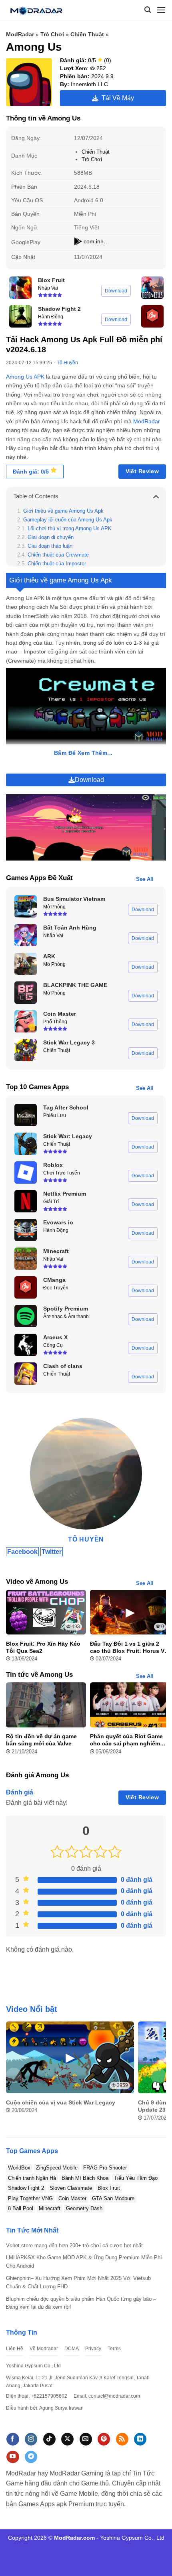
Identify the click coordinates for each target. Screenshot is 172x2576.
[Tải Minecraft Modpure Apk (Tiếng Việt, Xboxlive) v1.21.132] (26, 1259)
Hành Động (51, 317)
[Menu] (161, 10)
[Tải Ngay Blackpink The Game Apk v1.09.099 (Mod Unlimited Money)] (26, 993)
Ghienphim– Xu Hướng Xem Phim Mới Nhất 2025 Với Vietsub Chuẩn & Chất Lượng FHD (78, 2282)
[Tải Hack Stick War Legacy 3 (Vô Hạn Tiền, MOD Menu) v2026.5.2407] (26, 1050)
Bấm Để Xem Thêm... (83, 753)
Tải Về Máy (116, 98)
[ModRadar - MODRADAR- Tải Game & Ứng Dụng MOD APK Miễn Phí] (39, 10)
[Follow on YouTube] (13, 2457)
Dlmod (54, 2547)
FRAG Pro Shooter (105, 2168)
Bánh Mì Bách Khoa (85, 2178)
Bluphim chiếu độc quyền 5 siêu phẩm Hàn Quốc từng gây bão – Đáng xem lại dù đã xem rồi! (81, 2303)
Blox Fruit (109, 2188)
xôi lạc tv (22, 2556)
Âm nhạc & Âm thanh (66, 1317)
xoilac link (69, 2565)
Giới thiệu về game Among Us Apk (63, 511)
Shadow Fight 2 (26, 2188)
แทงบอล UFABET (142, 2547)
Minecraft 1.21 (26, 2547)
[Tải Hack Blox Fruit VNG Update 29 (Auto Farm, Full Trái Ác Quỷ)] (20, 288)
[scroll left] (14, 2076)
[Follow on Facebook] (13, 2439)
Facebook (22, 1552)
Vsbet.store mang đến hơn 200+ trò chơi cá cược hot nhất (74, 2245)
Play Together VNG (30, 2198)
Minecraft (50, 2208)
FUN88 (43, 2556)
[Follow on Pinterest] (104, 2439)
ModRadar (20, 34)
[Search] (148, 10)
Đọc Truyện (56, 1288)
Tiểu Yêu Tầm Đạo (136, 2178)
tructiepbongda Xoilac (91, 2547)
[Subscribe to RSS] (122, 2439)
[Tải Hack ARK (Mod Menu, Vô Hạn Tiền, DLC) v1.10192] (26, 964)
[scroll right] (158, 2076)
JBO (144, 2565)
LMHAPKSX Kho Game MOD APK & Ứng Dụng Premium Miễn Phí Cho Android (84, 2262)
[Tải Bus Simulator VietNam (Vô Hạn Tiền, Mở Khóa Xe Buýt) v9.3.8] (26, 906)
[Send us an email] (86, 2439)
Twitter (52, 1552)
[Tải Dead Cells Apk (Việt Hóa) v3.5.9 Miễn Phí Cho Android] (152, 288)
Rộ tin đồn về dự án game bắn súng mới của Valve (41, 1740)
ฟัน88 (90, 2565)
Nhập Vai (48, 288)
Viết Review (142, 471)
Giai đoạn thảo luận (50, 546)
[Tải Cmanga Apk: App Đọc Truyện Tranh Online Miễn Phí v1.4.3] (152, 316)
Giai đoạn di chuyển (51, 537)
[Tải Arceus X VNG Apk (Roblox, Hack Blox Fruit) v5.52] (26, 1345)
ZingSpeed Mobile (57, 2168)
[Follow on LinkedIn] (140, 2439)
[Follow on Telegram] (31, 2457)
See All (145, 879)
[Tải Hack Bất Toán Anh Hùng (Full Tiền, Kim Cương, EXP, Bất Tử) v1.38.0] (26, 935)
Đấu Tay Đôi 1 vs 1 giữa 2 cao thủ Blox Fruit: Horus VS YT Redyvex (129, 1647)
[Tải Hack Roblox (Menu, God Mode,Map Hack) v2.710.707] (26, 1173)
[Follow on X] (67, 2439)
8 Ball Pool (21, 2208)
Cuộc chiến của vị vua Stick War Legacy (61, 2102)
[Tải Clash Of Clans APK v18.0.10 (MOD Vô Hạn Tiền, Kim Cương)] (26, 1374)
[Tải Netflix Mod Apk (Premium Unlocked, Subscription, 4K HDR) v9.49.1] (26, 1201)
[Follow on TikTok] (49, 2439)
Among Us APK (25, 377)
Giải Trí (51, 1202)
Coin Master (72, 2198)
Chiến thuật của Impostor (58, 564)
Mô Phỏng (54, 907)
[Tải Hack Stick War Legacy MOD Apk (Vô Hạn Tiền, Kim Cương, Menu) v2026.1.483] (26, 1144)
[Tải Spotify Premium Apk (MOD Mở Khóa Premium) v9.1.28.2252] (26, 1316)
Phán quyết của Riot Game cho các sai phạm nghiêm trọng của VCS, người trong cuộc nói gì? (128, 1740)
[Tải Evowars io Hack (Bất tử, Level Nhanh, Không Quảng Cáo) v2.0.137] (26, 1230)
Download (116, 291)
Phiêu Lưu (55, 1115)
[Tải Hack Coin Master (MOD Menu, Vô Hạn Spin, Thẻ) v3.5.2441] (26, 1021)
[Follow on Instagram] (31, 2439)
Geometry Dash (84, 2208)
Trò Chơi (52, 34)
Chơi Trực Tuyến (62, 1173)
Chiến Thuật (87, 34)
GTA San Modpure (113, 2198)
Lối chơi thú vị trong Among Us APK (70, 529)
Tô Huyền (67, 363)
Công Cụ (53, 1345)
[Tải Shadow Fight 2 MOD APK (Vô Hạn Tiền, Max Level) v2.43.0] (20, 316)
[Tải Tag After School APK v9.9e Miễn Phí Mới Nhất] (26, 1115)
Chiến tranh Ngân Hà (32, 2178)
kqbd (131, 2565)
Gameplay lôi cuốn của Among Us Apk (68, 520)
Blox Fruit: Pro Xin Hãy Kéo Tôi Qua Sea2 (43, 1647)
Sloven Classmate (71, 2188)
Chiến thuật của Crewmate (59, 555)
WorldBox (19, 2168)
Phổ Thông (55, 1022)
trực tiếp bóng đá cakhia (108, 2556)
